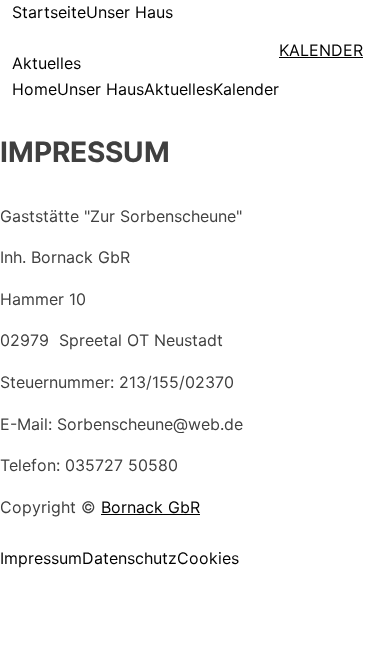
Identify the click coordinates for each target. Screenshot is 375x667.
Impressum (41, 558)
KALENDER (321, 50)
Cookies (208, 558)
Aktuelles (46, 63)
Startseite (49, 12)
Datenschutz (129, 558)
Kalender (246, 89)
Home (34, 89)
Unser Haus (129, 12)
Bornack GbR (150, 507)
